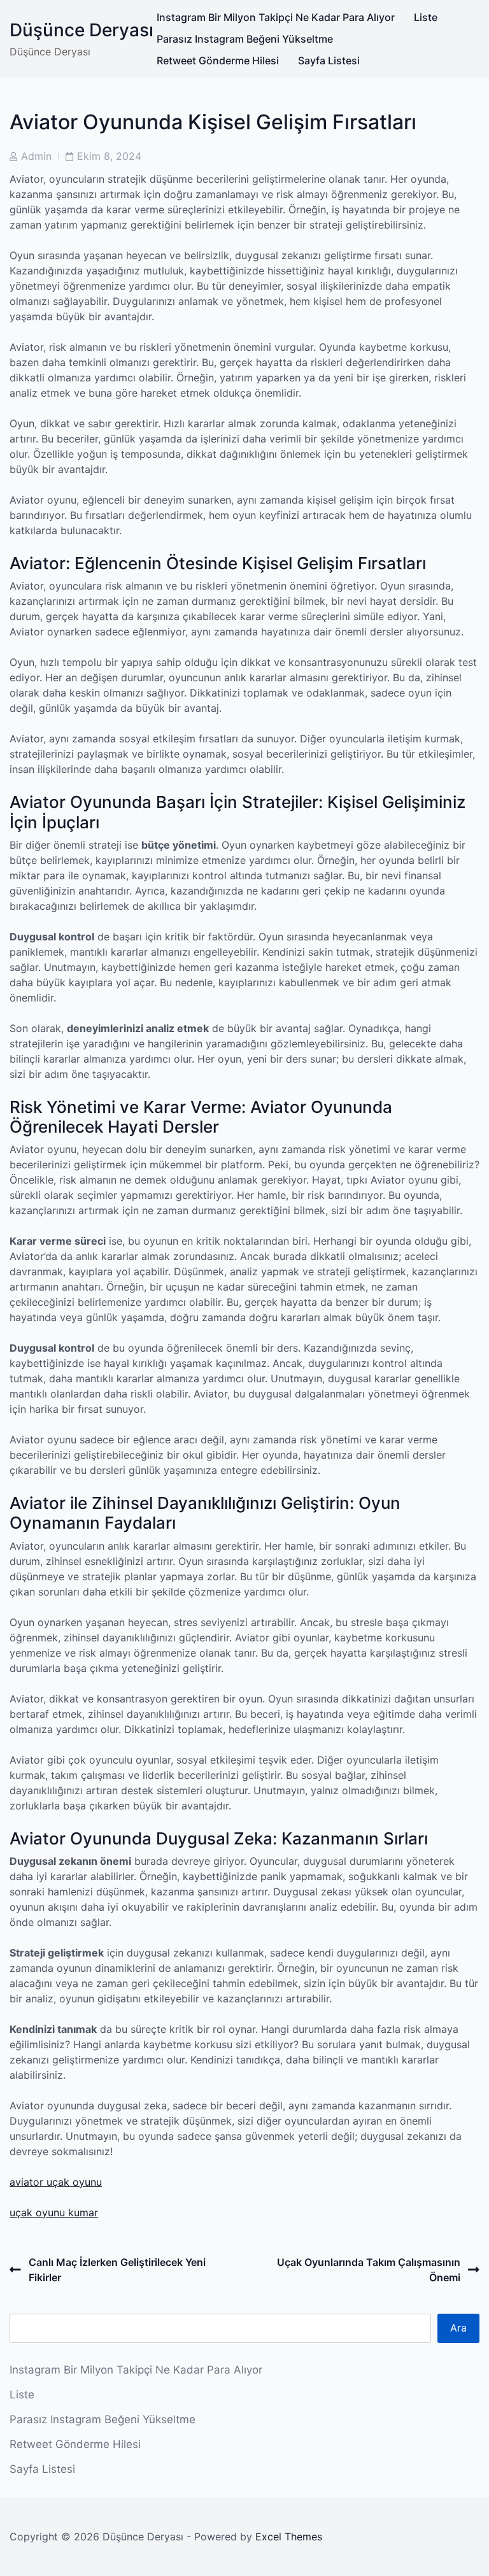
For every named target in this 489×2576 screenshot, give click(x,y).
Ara (458, 2328)
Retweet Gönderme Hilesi (218, 60)
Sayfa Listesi (329, 60)
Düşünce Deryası (81, 30)
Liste (426, 17)
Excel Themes (289, 2537)
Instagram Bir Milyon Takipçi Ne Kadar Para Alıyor (276, 17)
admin (36, 156)
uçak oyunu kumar (54, 2212)
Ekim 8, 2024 (109, 156)
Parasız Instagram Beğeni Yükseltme (245, 39)
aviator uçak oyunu (56, 2182)
